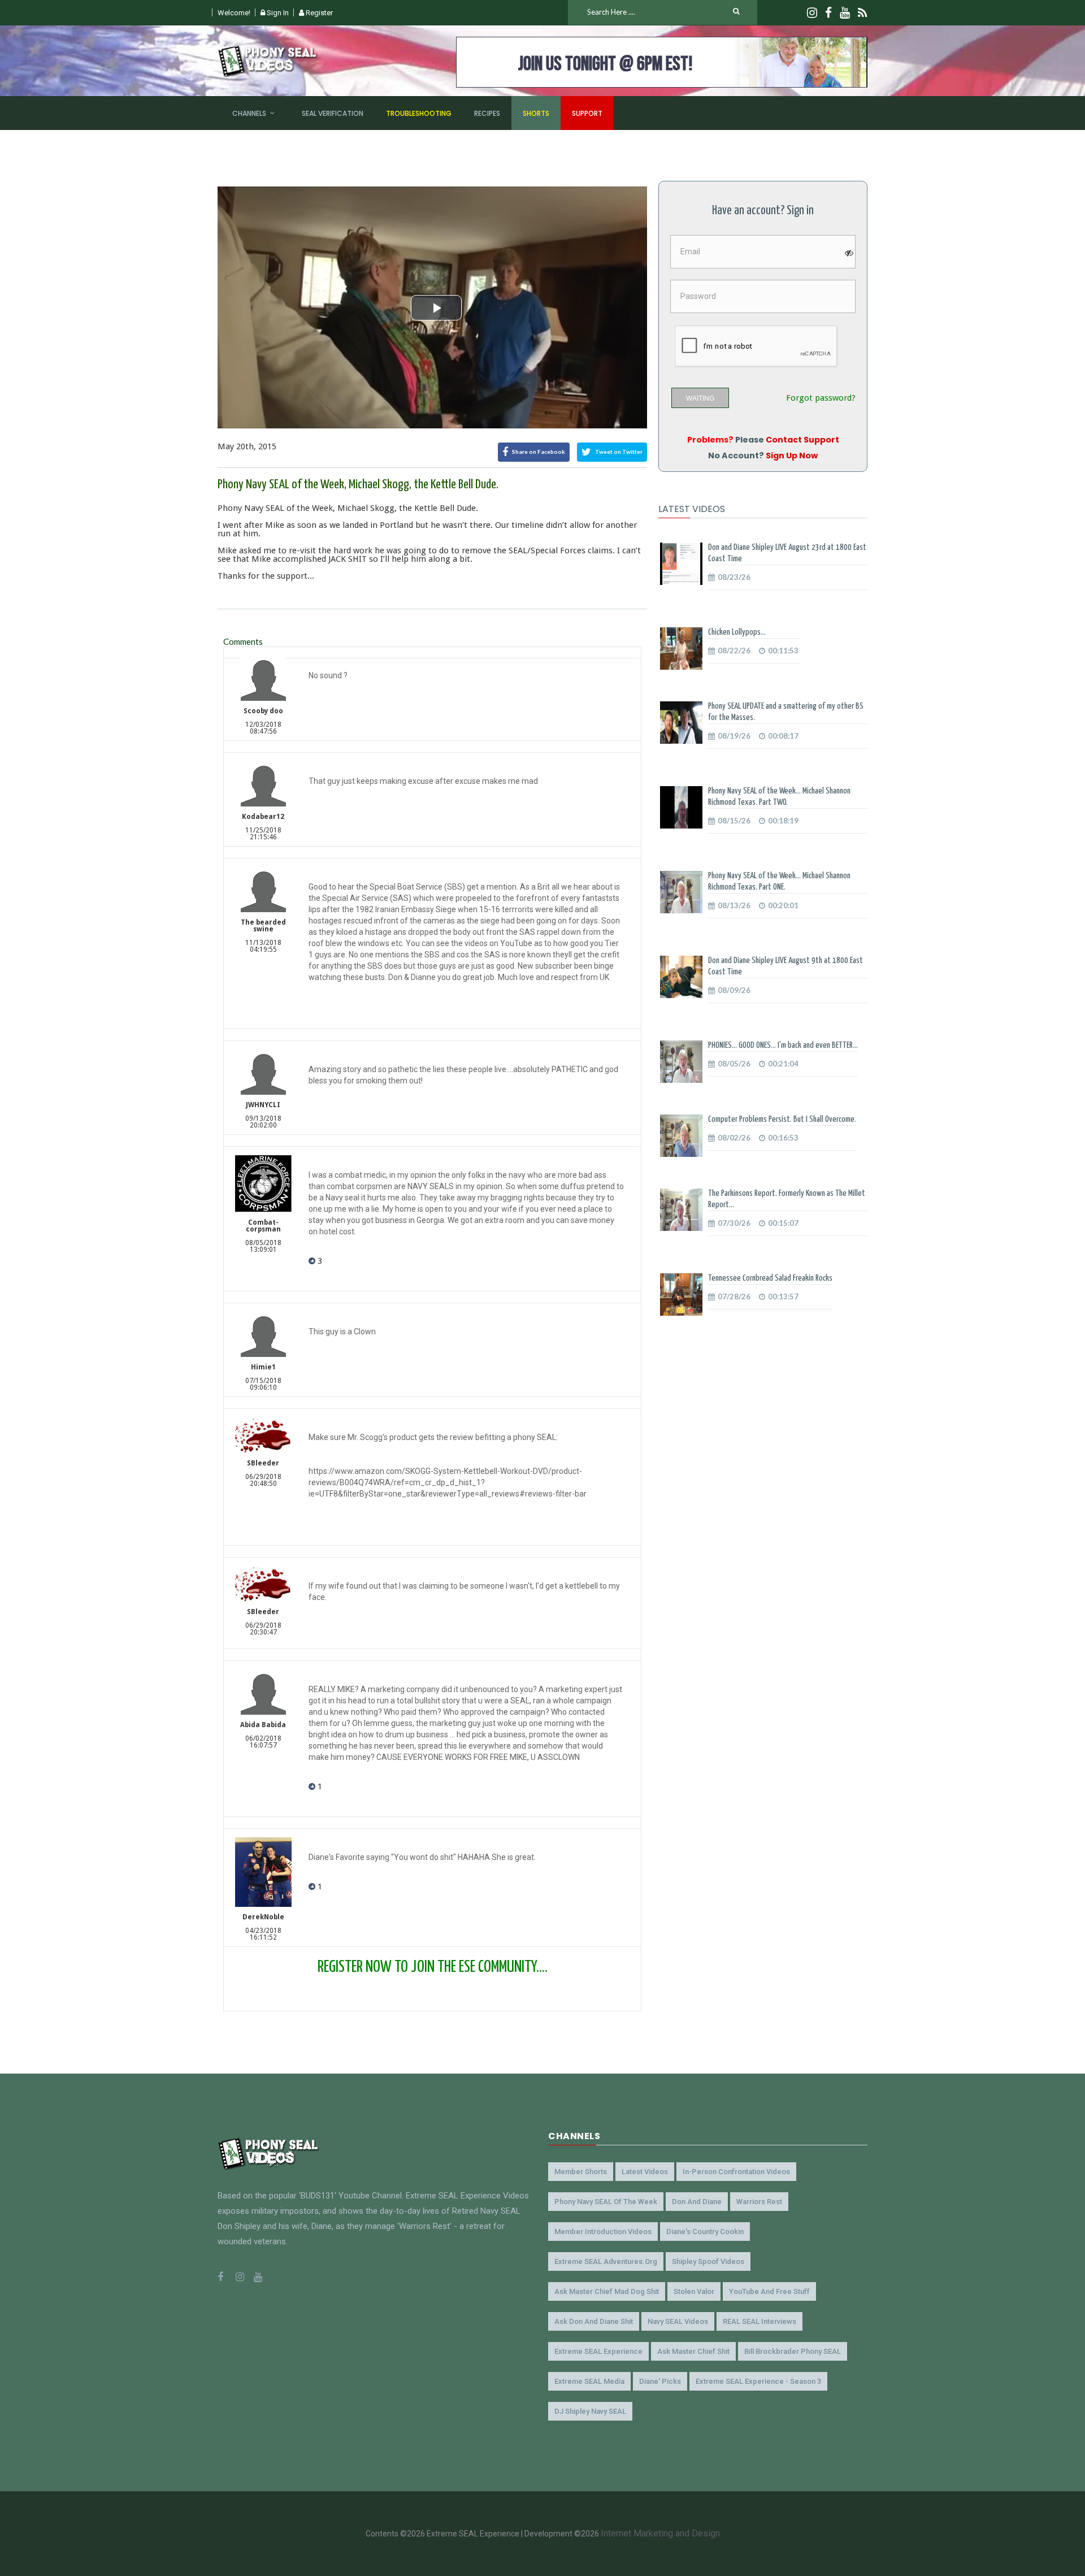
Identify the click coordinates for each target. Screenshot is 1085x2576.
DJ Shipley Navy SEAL (590, 2411)
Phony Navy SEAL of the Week (606, 2202)
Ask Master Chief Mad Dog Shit (607, 2291)
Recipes (487, 113)
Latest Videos (645, 2172)
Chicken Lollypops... (737, 632)
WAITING (700, 398)
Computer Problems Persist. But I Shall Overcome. (782, 1119)
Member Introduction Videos (603, 2232)
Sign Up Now (792, 456)
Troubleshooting (419, 113)
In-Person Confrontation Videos (736, 2172)
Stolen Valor (694, 2291)
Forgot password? (821, 398)
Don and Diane (697, 2202)
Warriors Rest (759, 2202)
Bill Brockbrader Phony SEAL (793, 2351)
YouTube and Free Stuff (769, 2291)
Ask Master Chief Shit (693, 2351)
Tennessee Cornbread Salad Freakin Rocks (770, 1278)
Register (318, 13)
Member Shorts (581, 2172)
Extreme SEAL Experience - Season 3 (758, 2381)
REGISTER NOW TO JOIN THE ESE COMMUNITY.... (433, 1967)
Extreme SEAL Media (589, 2381)
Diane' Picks (660, 2381)
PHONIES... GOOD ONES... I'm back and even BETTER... (783, 1045)
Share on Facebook (538, 451)
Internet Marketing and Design (660, 2533)
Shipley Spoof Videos (708, 2261)
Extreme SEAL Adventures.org (606, 2261)
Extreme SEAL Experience (598, 2351)
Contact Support (802, 440)
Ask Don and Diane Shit (594, 2321)
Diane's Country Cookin (705, 2232)
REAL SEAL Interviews (759, 2321)
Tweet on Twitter (618, 451)
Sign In (277, 13)
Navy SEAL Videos (678, 2321)
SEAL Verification (333, 113)
